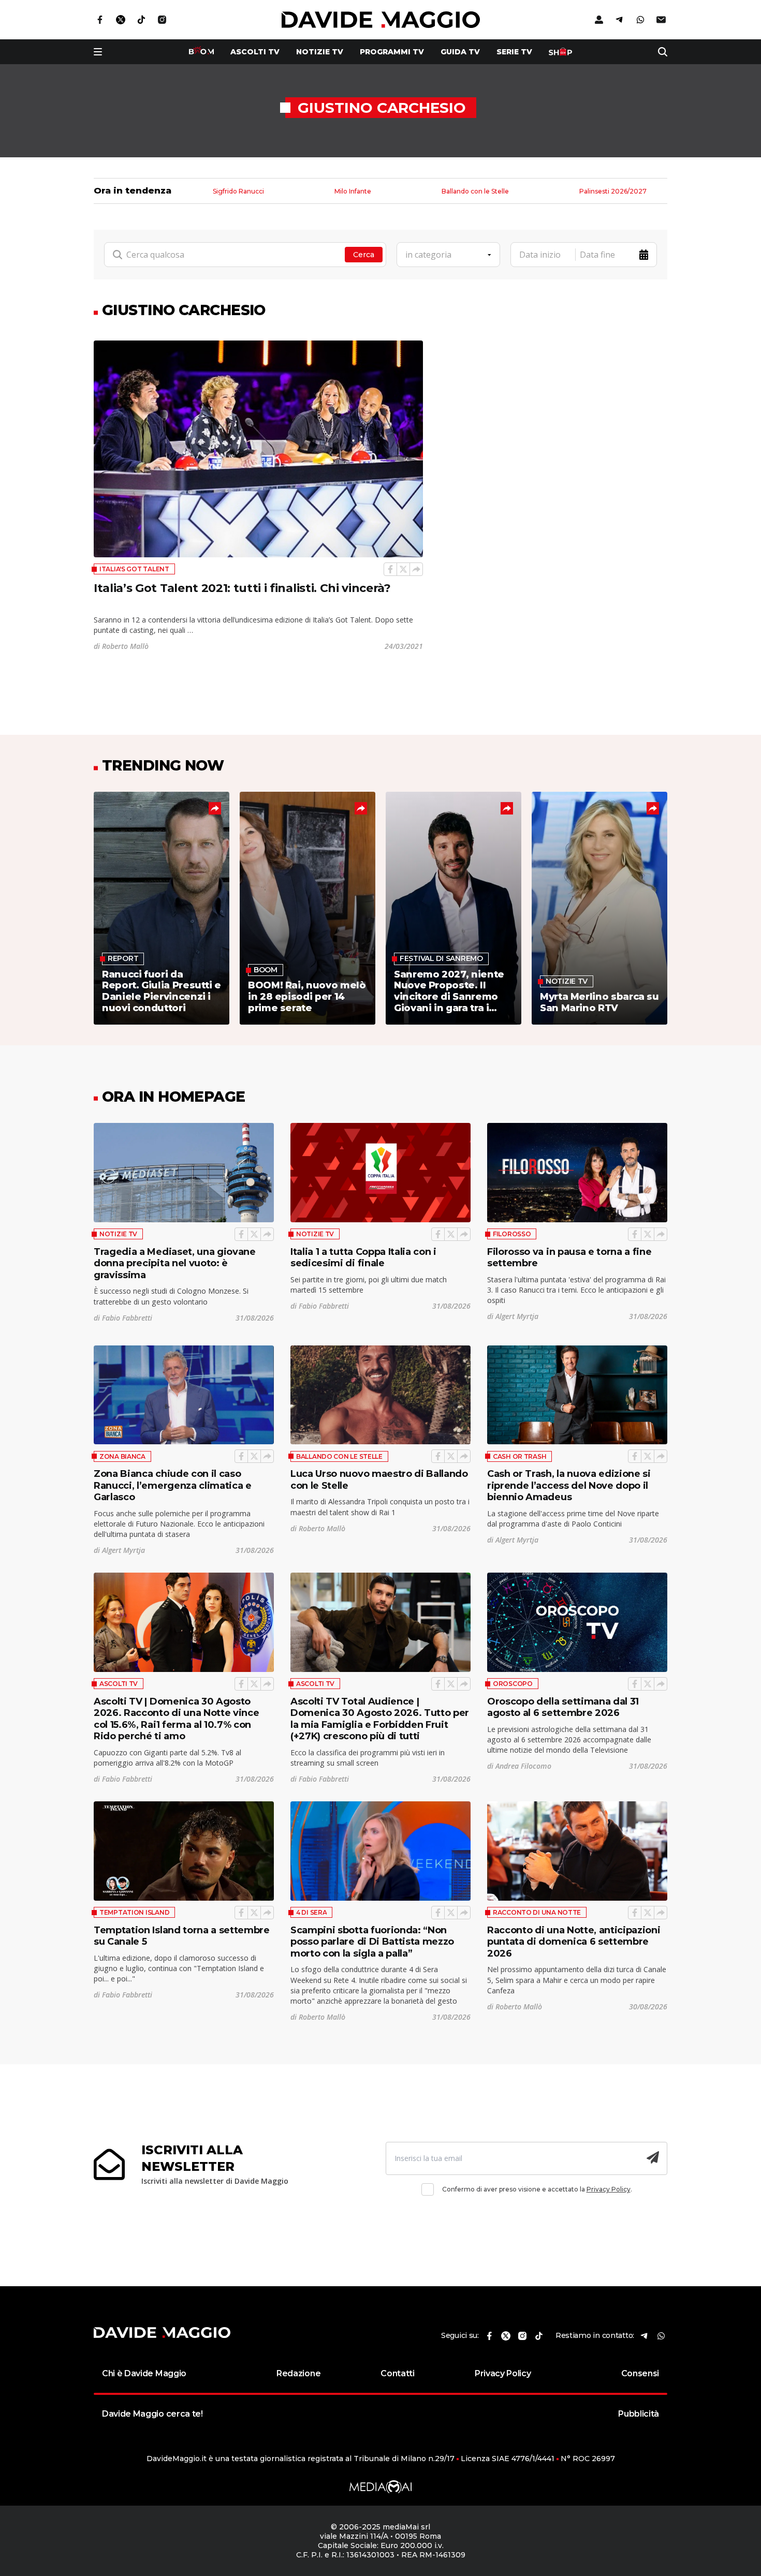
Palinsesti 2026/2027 (613, 192)
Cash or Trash (519, 1456)
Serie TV (514, 52)
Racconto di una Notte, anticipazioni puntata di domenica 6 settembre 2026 (574, 1942)
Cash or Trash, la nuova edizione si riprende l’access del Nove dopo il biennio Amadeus (569, 1485)
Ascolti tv (255, 52)
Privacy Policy (609, 2189)
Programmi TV (392, 52)
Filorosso (512, 1234)
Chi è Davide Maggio (144, 2373)
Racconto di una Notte (537, 1912)
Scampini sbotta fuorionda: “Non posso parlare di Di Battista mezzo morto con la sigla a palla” (372, 1942)
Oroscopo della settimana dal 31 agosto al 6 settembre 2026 (563, 1707)
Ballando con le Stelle (475, 192)
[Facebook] (390, 569)
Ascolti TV (119, 1684)
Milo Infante (353, 192)
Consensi (640, 2373)
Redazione (298, 2373)
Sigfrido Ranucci (238, 192)
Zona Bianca (122, 1456)
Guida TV (460, 52)
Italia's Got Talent (134, 569)
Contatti (397, 2373)
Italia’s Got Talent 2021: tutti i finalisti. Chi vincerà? (242, 588)
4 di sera (311, 1912)
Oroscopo (513, 1684)
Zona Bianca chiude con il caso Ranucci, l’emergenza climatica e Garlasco (173, 1485)
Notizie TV (320, 52)
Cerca (364, 255)
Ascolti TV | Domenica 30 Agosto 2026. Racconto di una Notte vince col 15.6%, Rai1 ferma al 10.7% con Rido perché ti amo (176, 1719)
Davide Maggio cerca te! (152, 2414)
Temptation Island (134, 1912)
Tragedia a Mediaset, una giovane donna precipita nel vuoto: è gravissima (175, 1263)
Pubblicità (639, 2414)
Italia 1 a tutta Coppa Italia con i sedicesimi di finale (363, 1258)
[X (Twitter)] (403, 569)
